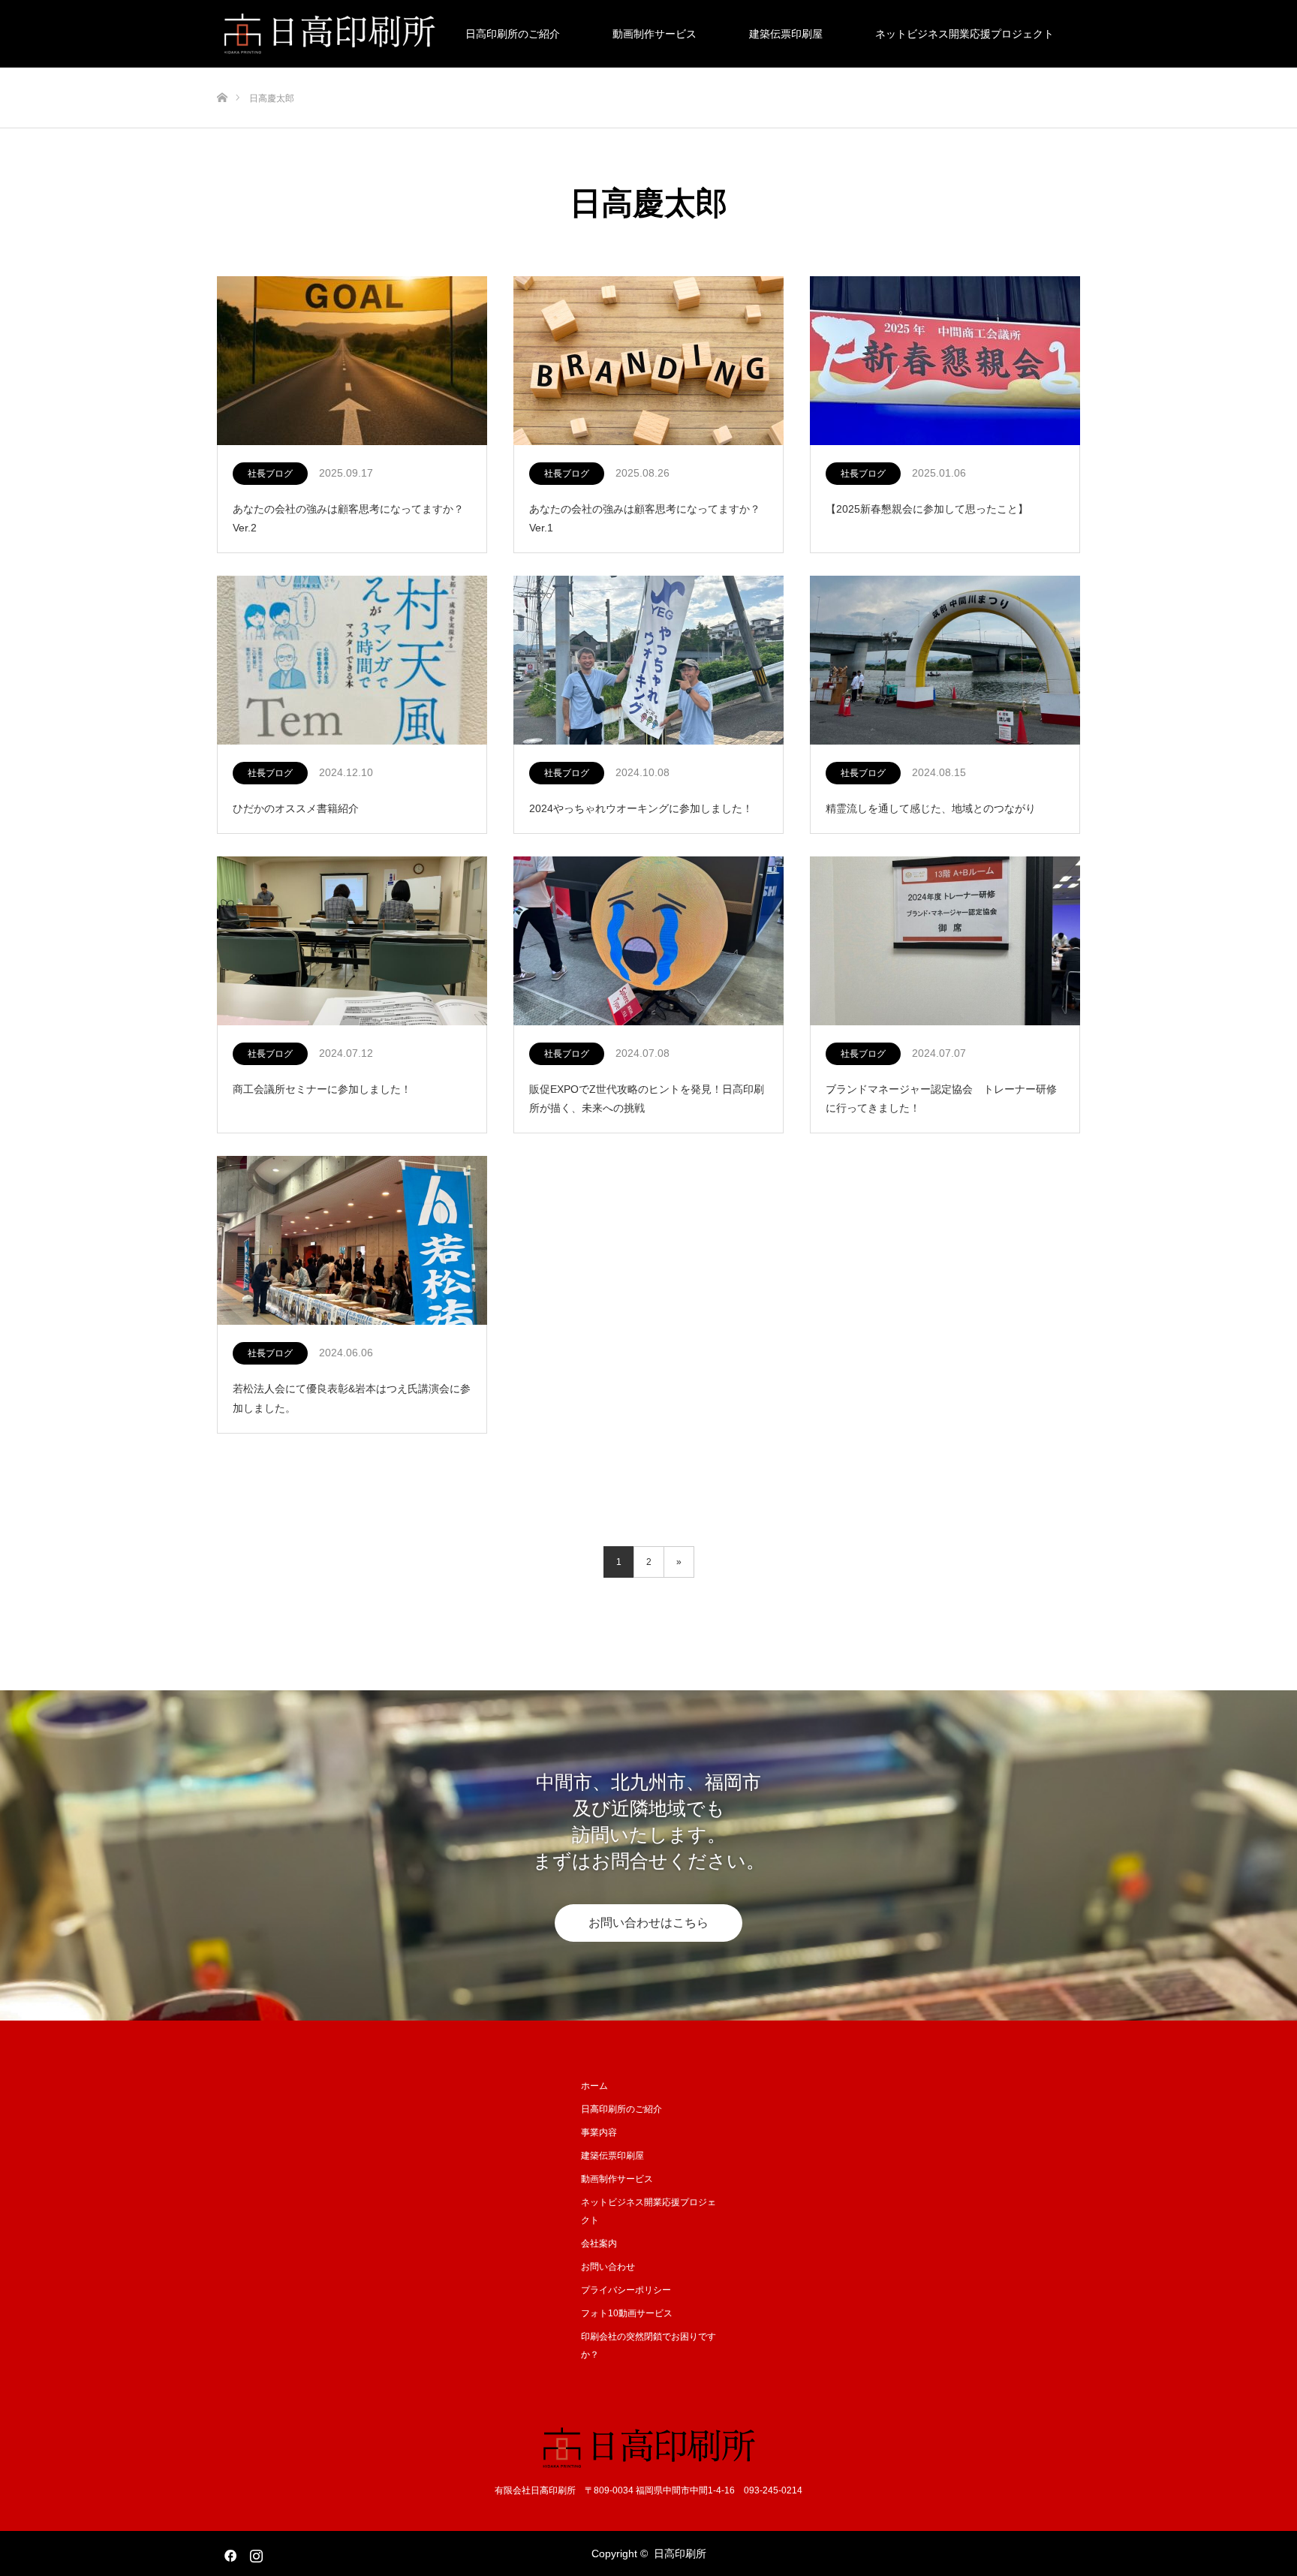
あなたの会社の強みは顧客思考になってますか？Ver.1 (645, 518)
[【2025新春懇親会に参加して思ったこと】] (945, 361)
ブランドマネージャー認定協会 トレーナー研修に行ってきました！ (941, 1098)
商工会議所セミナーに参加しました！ (322, 1089)
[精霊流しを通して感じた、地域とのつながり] (945, 661)
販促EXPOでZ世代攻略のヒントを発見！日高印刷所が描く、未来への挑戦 (647, 1098)
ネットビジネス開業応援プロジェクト (964, 34)
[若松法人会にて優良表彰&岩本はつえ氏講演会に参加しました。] (352, 1241)
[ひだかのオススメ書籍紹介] (352, 661)
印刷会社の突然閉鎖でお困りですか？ (648, 2346)
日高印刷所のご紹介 (513, 34)
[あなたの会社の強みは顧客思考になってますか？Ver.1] (648, 361)
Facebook (228, 2553)
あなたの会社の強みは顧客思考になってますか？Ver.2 (348, 518)
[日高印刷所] (649, 2447)
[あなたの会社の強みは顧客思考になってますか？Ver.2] (352, 361)
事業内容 (599, 2132)
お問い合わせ (608, 2267)
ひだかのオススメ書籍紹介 (296, 808)
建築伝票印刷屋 (786, 34)
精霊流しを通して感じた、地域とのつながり (931, 808)
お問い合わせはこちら (648, 1923)
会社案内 (599, 2243)
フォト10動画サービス (627, 2313)
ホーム (594, 2086)
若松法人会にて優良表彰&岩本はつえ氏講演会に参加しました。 (352, 1398)
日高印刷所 (680, 2553)
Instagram (254, 2553)
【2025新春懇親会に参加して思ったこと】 (927, 509)
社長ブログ (270, 474)
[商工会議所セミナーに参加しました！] (352, 942)
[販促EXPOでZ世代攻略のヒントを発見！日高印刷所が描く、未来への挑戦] (648, 942)
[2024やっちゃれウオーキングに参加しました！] (648, 661)
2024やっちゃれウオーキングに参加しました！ (641, 808)
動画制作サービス (655, 34)
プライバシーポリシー (626, 2290)
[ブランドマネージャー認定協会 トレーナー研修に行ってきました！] (945, 942)
